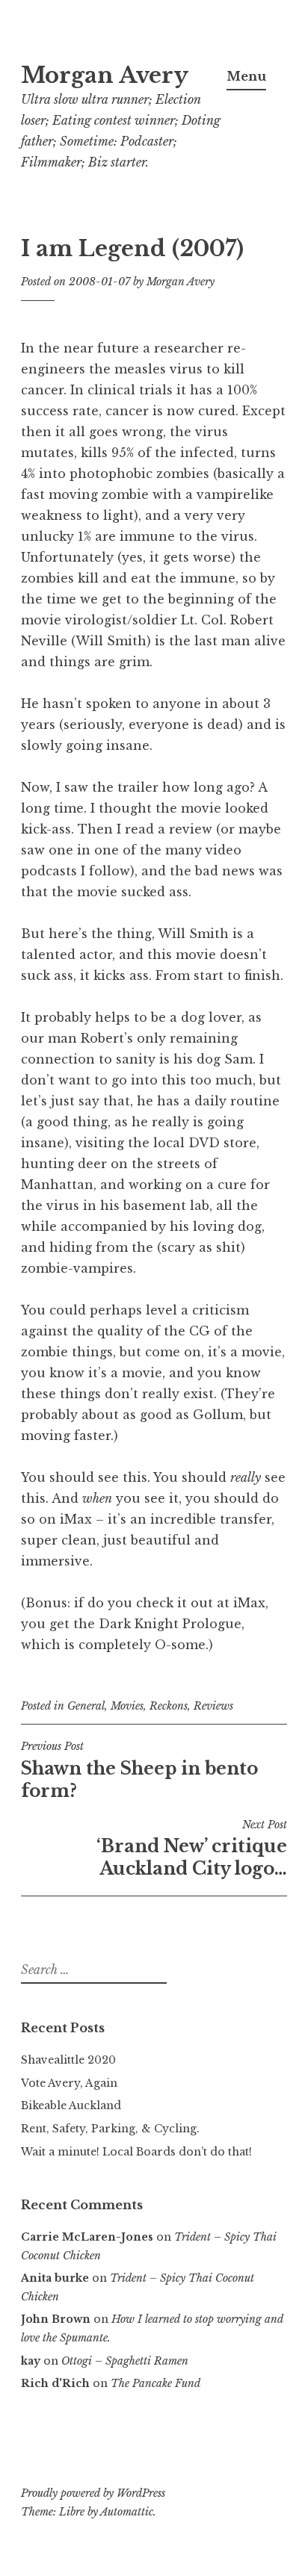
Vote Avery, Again (69, 2083)
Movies (127, 1706)
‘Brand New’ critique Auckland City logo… (192, 1849)
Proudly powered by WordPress (93, 2493)
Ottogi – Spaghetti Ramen (125, 2361)
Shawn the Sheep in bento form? (139, 1770)
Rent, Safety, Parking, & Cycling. (110, 2129)
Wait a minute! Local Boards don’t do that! (136, 2152)
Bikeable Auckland (71, 2105)
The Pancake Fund (155, 2383)
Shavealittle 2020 (68, 2060)
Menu (246, 76)
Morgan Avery (105, 75)
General (86, 1706)
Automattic (127, 2512)
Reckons (169, 1706)
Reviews (213, 1706)
